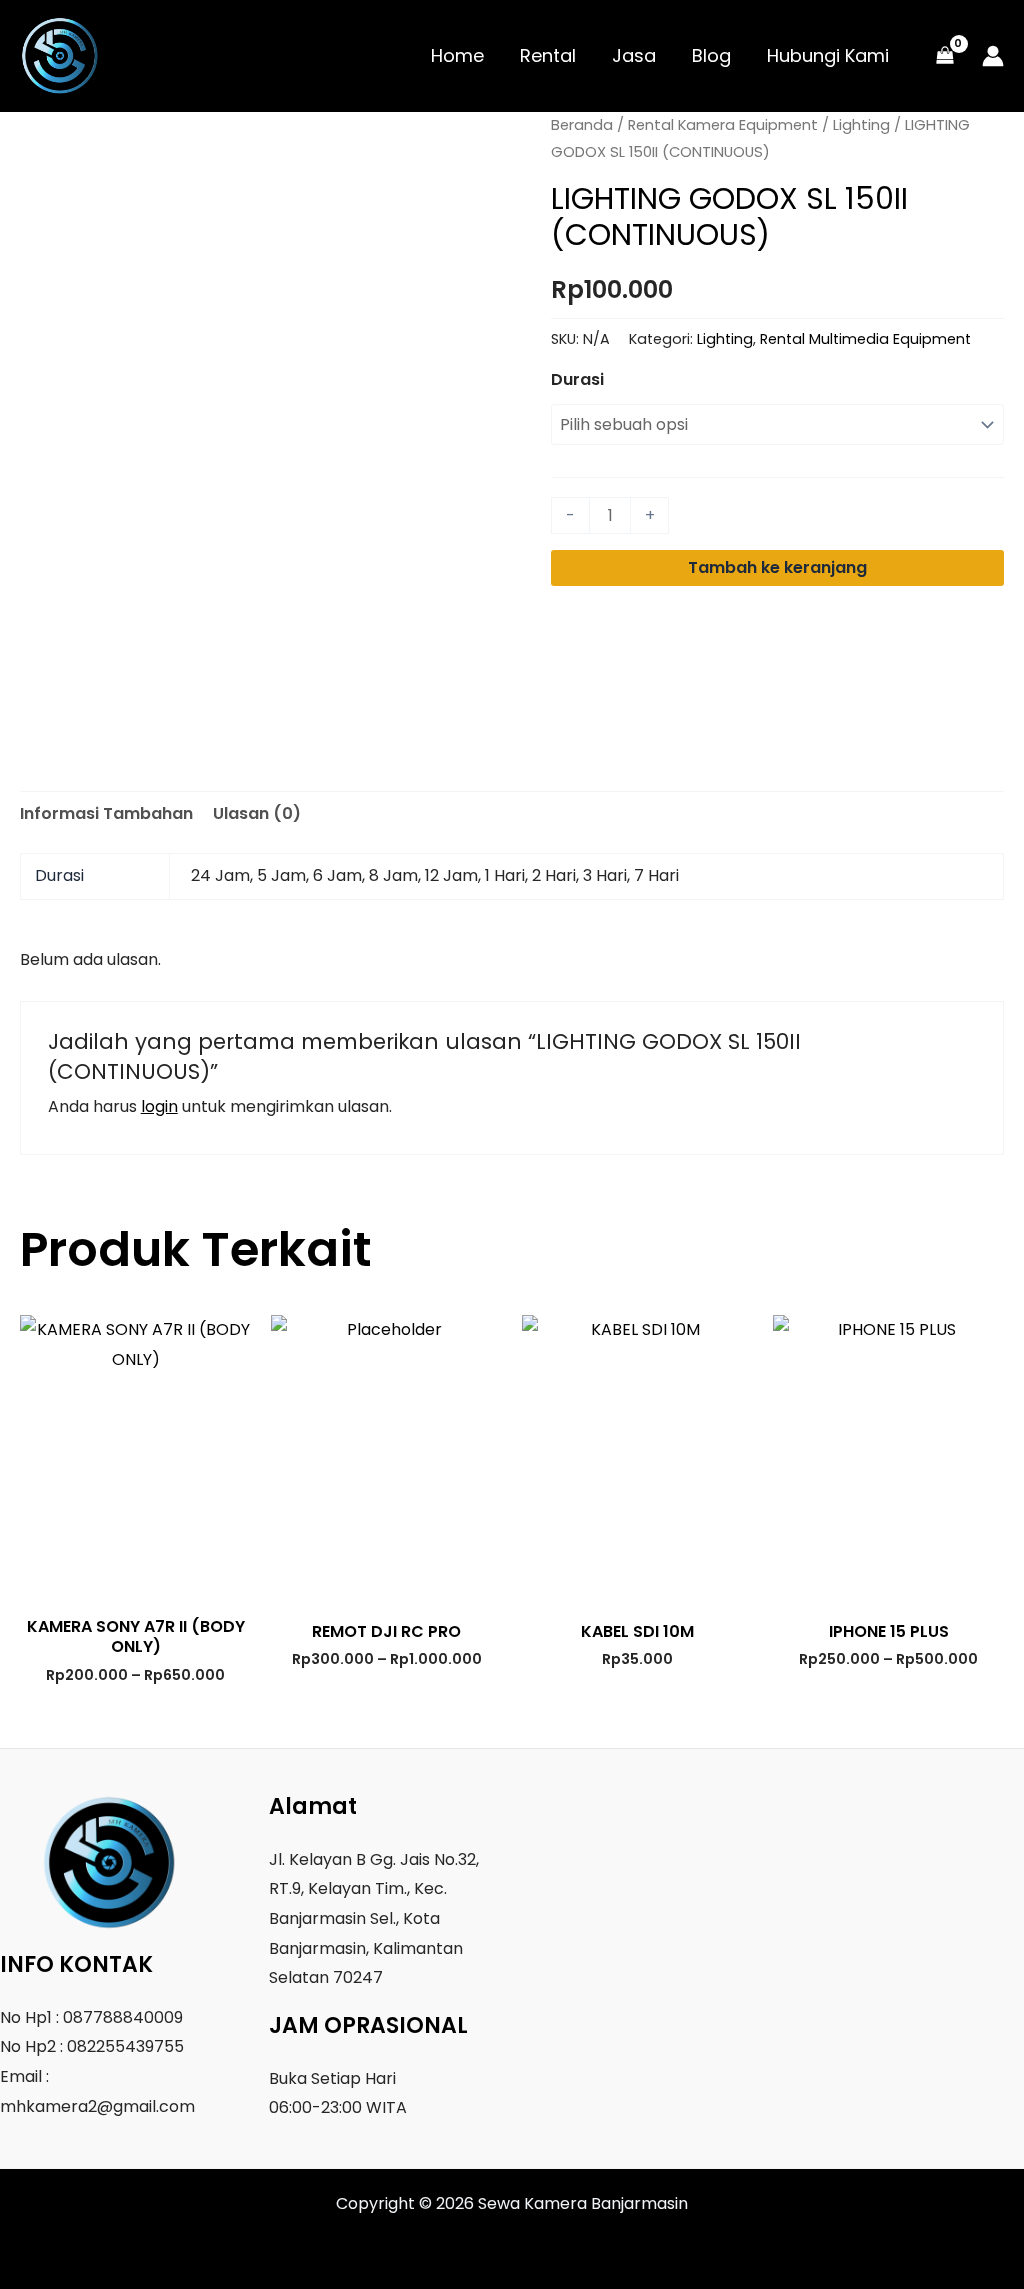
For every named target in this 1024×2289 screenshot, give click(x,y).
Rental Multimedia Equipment (865, 339)
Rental (548, 55)
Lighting (861, 125)
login (159, 1106)
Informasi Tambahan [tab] (106, 813)
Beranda (582, 125)
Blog (711, 55)
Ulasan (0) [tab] (257, 813)
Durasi (577, 379)
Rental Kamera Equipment (723, 125)
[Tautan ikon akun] (993, 56)
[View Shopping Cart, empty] (944, 56)
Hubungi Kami (828, 55)
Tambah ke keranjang (777, 567)
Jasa (634, 55)
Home (457, 55)
